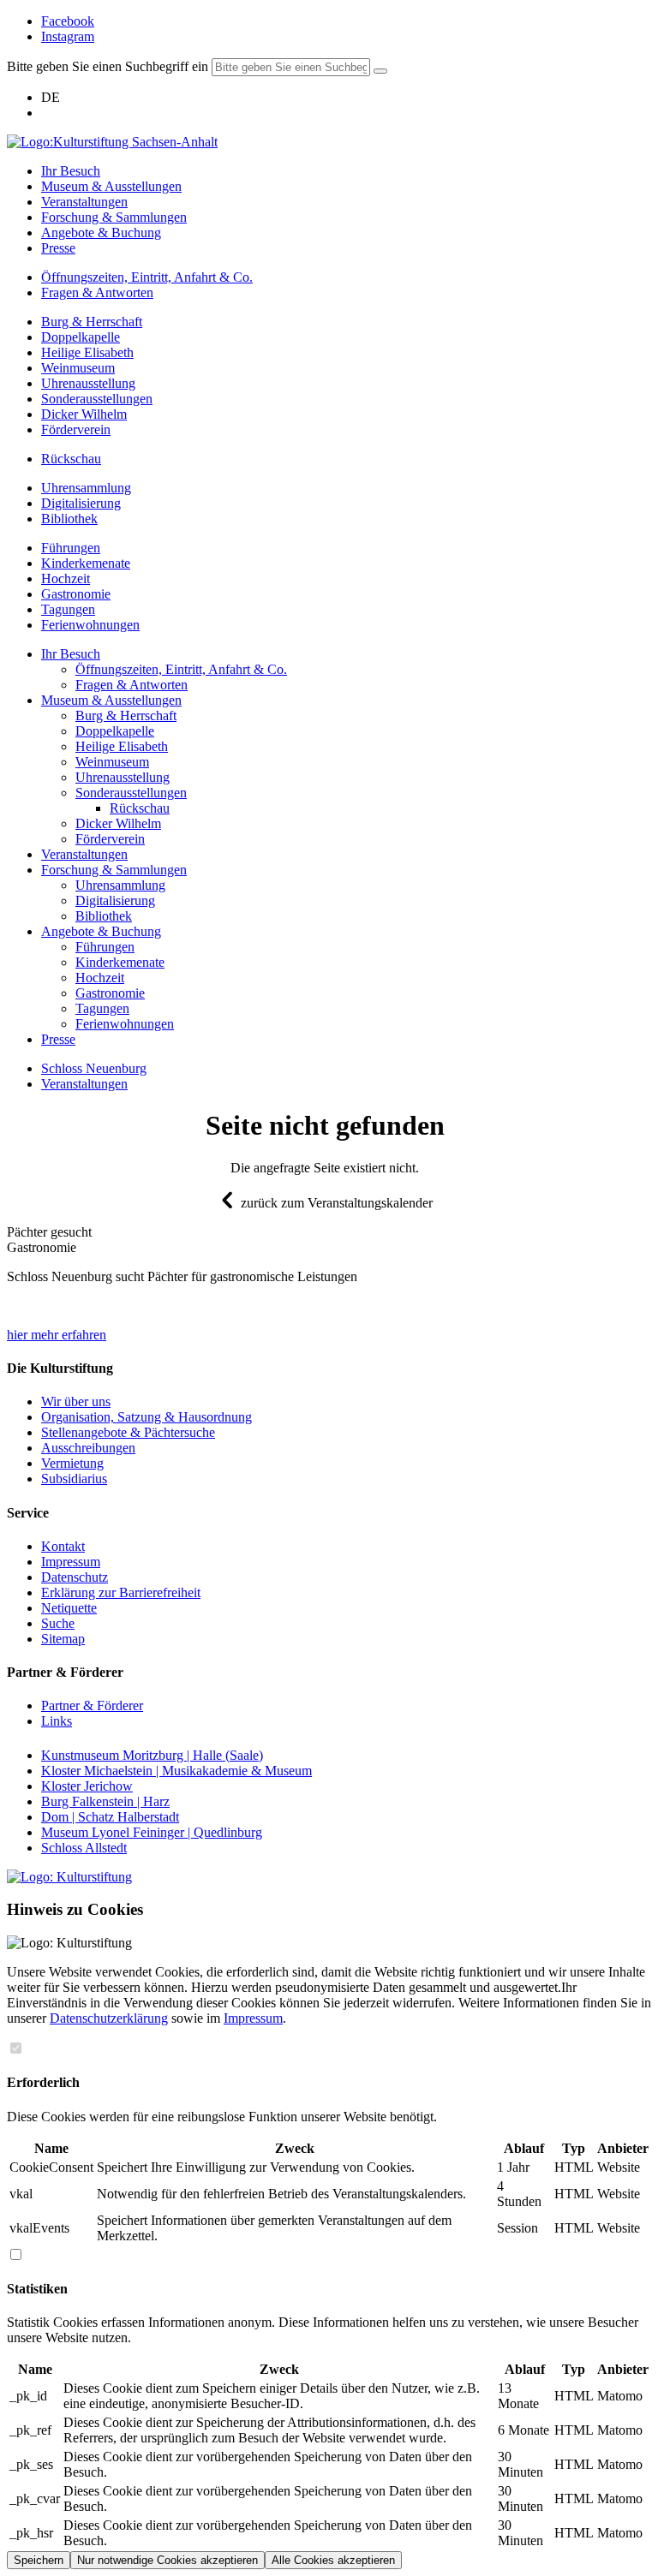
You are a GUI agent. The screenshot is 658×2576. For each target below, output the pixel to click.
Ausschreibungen (88, 1448)
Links (57, 1721)
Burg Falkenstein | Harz (105, 1801)
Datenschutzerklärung (109, 2018)
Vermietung (72, 1463)
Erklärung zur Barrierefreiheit (121, 1592)
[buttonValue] (380, 71)
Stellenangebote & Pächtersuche (128, 1432)
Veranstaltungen (84, 1084)
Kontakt (63, 1546)
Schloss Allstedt (84, 1848)
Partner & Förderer (92, 1705)
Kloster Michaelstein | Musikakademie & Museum (176, 1771)
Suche (58, 1623)
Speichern (39, 2560)
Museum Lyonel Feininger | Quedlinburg (152, 1832)
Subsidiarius (74, 1479)
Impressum (71, 1562)
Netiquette (69, 1608)
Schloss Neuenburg (94, 1068)
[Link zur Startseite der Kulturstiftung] (69, 1877)
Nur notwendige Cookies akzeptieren (167, 2560)
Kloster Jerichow (87, 1786)
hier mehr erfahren (57, 1335)
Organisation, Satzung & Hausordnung (147, 1417)
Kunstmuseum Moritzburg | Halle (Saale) (152, 1755)
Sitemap (63, 1639)
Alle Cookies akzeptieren (333, 2560)
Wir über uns (76, 1401)
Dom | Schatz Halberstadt (110, 1817)
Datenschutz (75, 1577)
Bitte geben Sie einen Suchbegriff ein (108, 66)
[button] (49, 1232)
